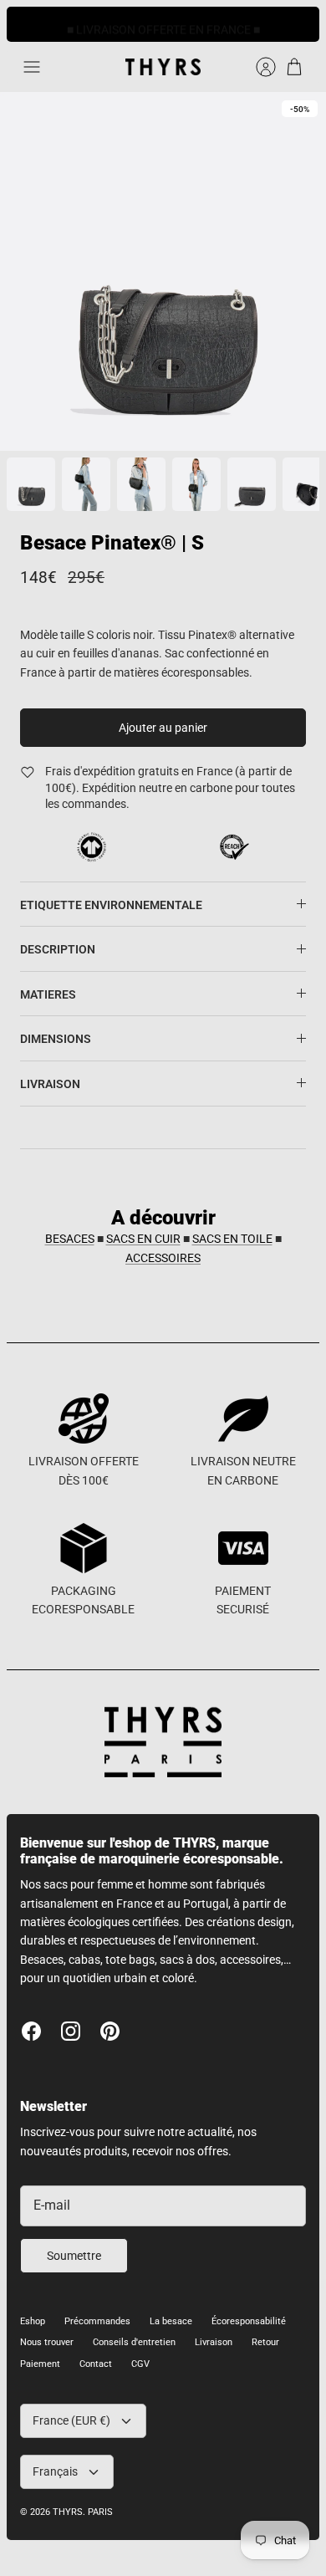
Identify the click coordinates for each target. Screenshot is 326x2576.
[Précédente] (28, 24)
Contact (96, 2364)
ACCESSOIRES (163, 1258)
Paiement (40, 2364)
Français (55, 2471)
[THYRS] (163, 67)
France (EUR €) (71, 2420)
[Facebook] (31, 2031)
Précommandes (97, 2321)
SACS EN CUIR (143, 1239)
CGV (140, 2364)
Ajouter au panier (163, 728)
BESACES (70, 1239)
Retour (265, 2342)
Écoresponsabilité (249, 2321)
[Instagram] (71, 2031)
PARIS (100, 2512)
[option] (163, 271)
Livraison (214, 2342)
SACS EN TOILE (232, 1239)
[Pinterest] (110, 2031)
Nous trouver (47, 2342)
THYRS (68, 2512)
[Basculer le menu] (32, 67)
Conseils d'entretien (134, 2342)
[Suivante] (298, 24)
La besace (171, 2321)
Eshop (33, 2321)
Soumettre (74, 2256)
